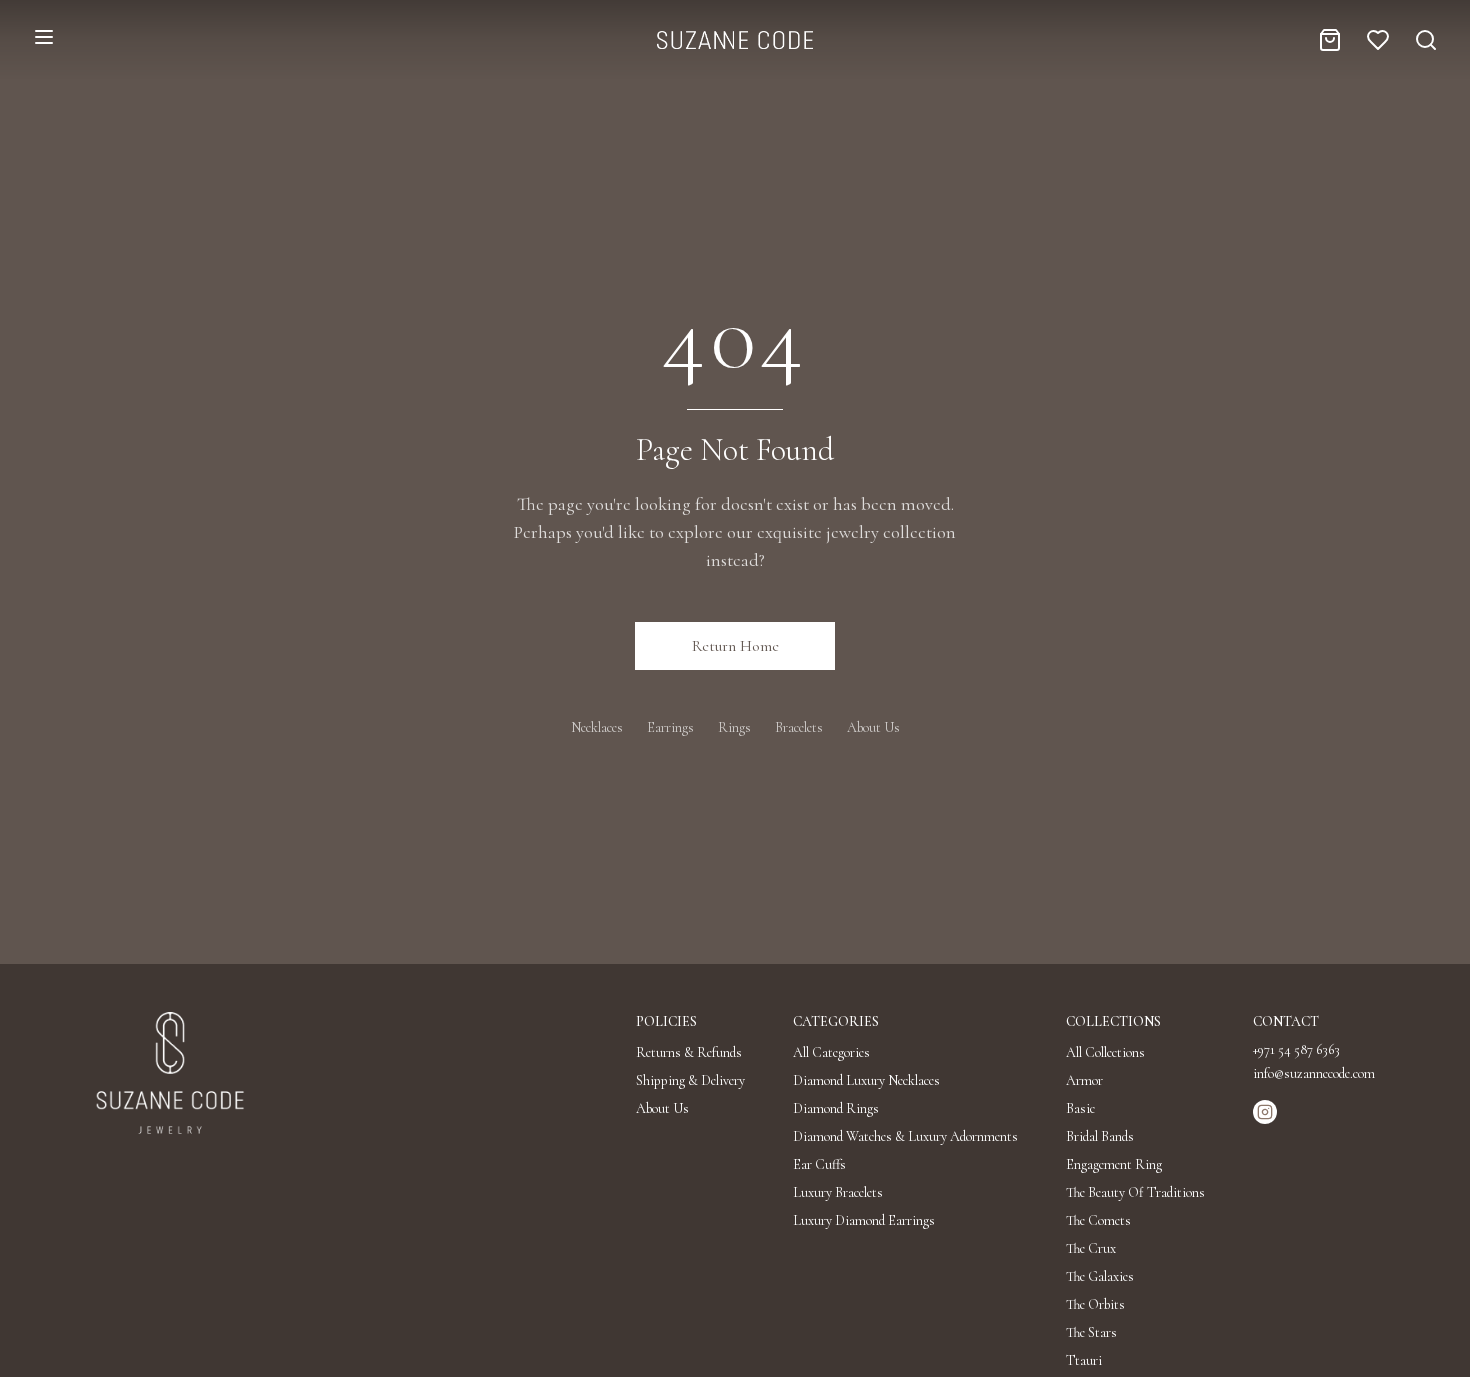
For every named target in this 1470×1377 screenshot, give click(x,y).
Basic (1080, 1108)
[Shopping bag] (1330, 40)
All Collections (1105, 1052)
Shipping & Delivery (690, 1080)
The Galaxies (1100, 1276)
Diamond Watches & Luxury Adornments (905, 1136)
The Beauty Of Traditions (1135, 1192)
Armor (1084, 1080)
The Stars (1091, 1332)
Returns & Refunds (689, 1052)
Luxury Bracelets (838, 1192)
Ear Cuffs (819, 1164)
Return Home (735, 646)
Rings (734, 727)
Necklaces (597, 727)
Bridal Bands (1100, 1136)
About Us (873, 727)
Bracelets (799, 727)
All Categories (831, 1052)
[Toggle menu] (44, 37)
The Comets (1098, 1220)
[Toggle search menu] (1426, 40)
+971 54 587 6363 (1296, 1049)
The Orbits (1095, 1304)
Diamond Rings (836, 1108)
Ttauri (1084, 1360)
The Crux (1091, 1248)
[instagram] (1265, 1112)
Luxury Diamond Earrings (864, 1220)
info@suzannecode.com (1314, 1073)
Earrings (670, 727)
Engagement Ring (1114, 1164)
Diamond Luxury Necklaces (866, 1080)
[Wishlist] (1378, 40)
